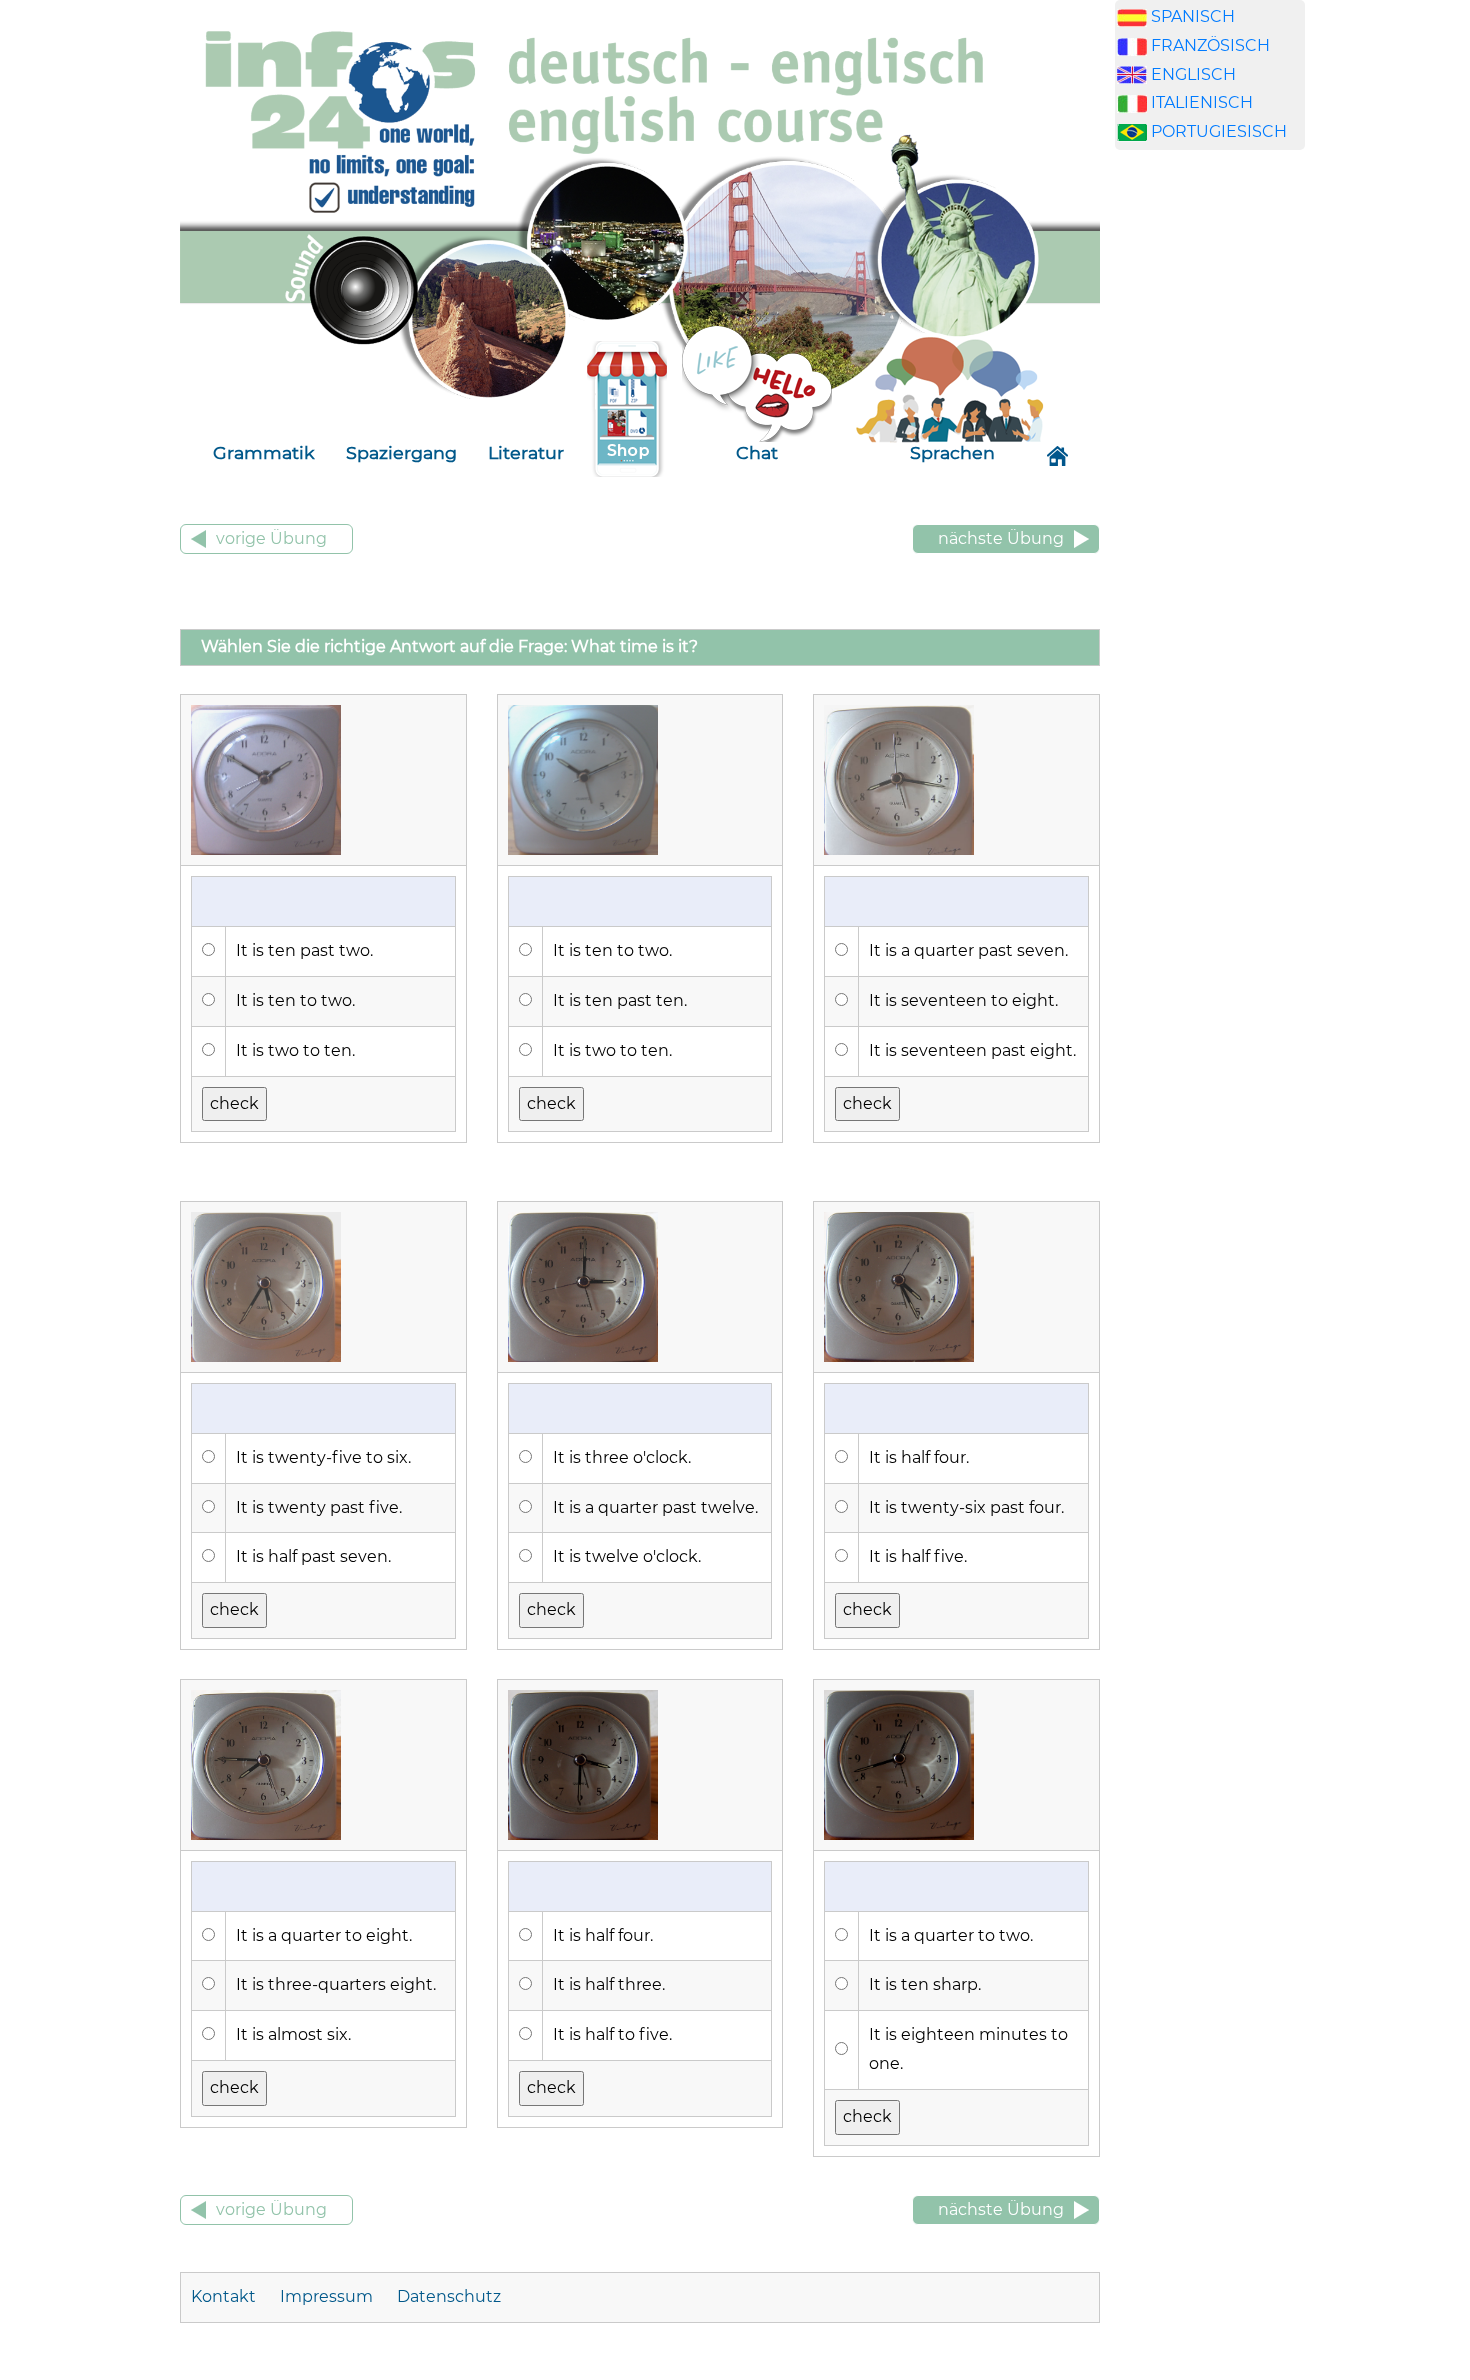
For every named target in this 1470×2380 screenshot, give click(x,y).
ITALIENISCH (1202, 102)
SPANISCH (1193, 16)
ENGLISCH (1193, 74)
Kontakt (225, 2296)
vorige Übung (271, 538)
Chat (757, 452)
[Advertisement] (1210, 479)
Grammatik (264, 452)
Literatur (526, 452)
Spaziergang (401, 452)
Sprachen (952, 452)
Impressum (326, 2296)
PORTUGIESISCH (1219, 131)
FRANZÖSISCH (1210, 45)
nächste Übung (1001, 538)
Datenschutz (449, 2296)
